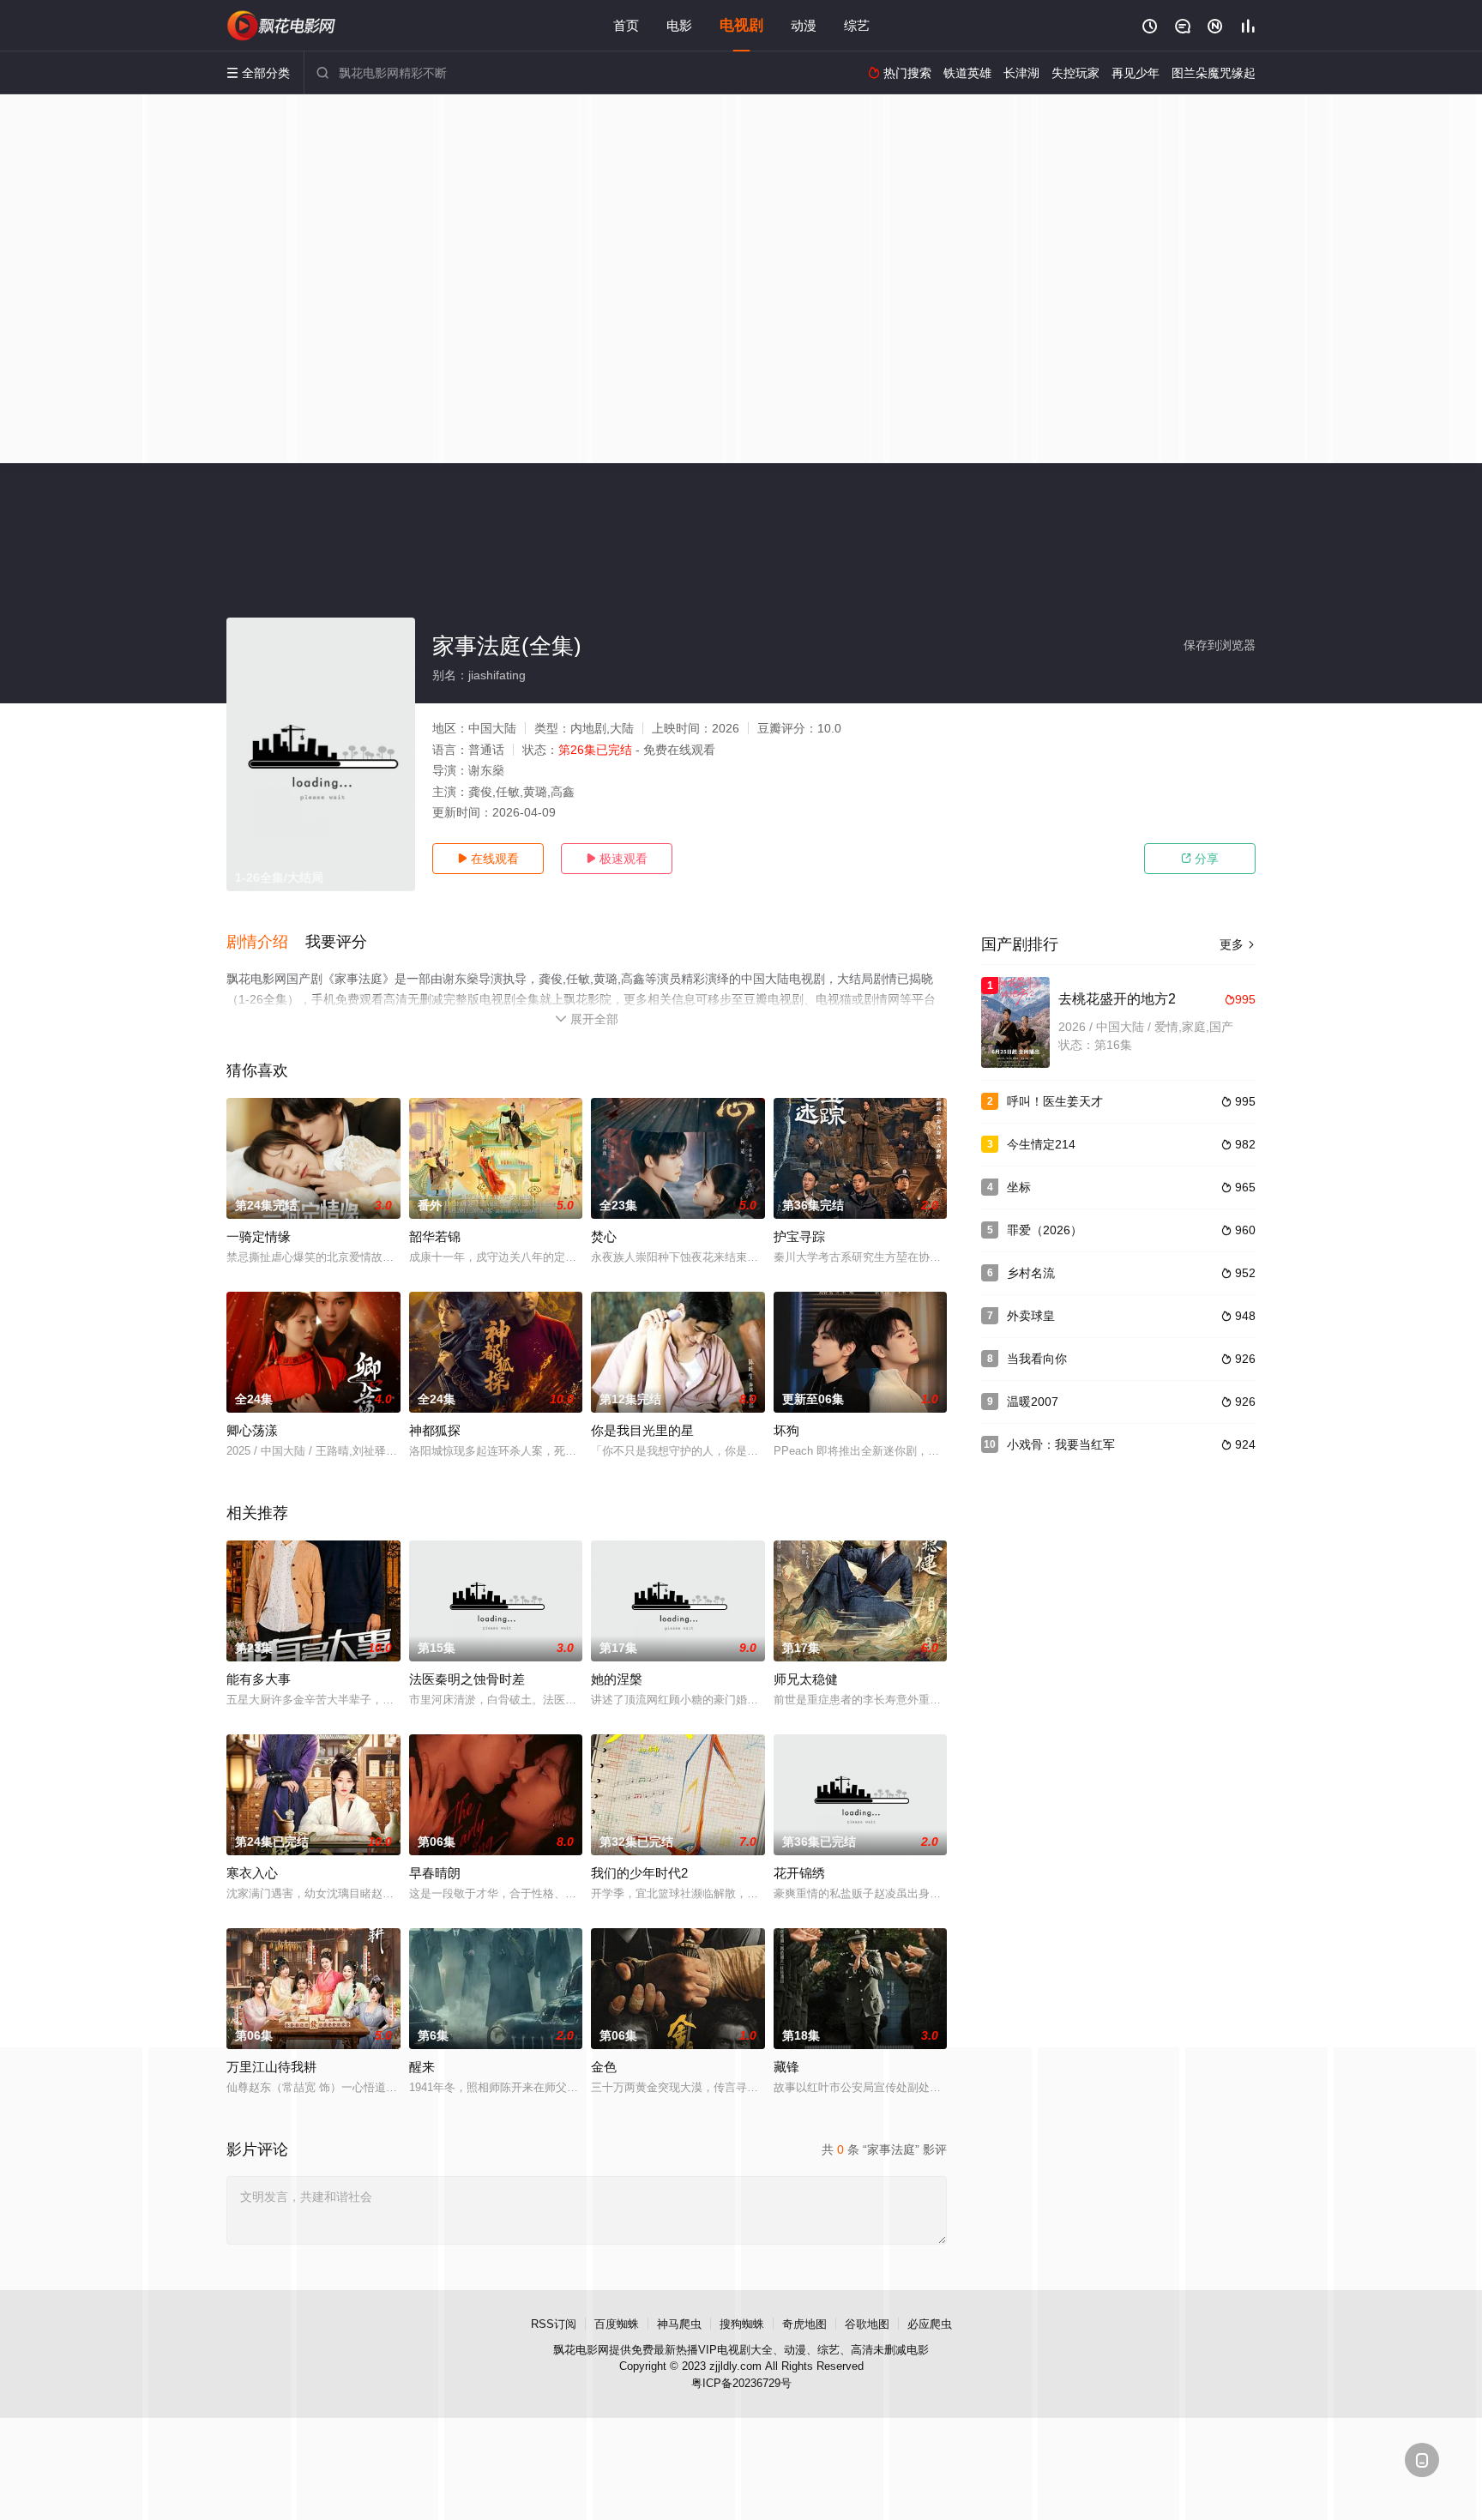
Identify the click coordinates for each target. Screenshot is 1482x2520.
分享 (1200, 859)
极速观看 (617, 859)
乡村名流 (1031, 1273)
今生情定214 (1041, 1144)
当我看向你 (1037, 1359)
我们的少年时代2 (639, 1873)
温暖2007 (1033, 1402)
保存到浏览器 (1220, 645)
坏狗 (786, 1430)
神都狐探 (435, 1430)
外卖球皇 (1031, 1316)
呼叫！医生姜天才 (1055, 1101)
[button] (266, 943)
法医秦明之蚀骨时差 (467, 1679)
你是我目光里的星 (642, 1430)
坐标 (1019, 1187)
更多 (1238, 944)
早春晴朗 (435, 1873)
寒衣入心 (252, 1873)
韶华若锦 (435, 1236)
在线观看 (488, 859)
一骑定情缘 (259, 1236)
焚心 (604, 1236)
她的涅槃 (617, 1679)
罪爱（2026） (1045, 1230)
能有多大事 (259, 1679)
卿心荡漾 (252, 1430)
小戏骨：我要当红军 (1061, 1444)
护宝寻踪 (799, 1236)
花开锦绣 (799, 1873)
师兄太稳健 (806, 1679)
